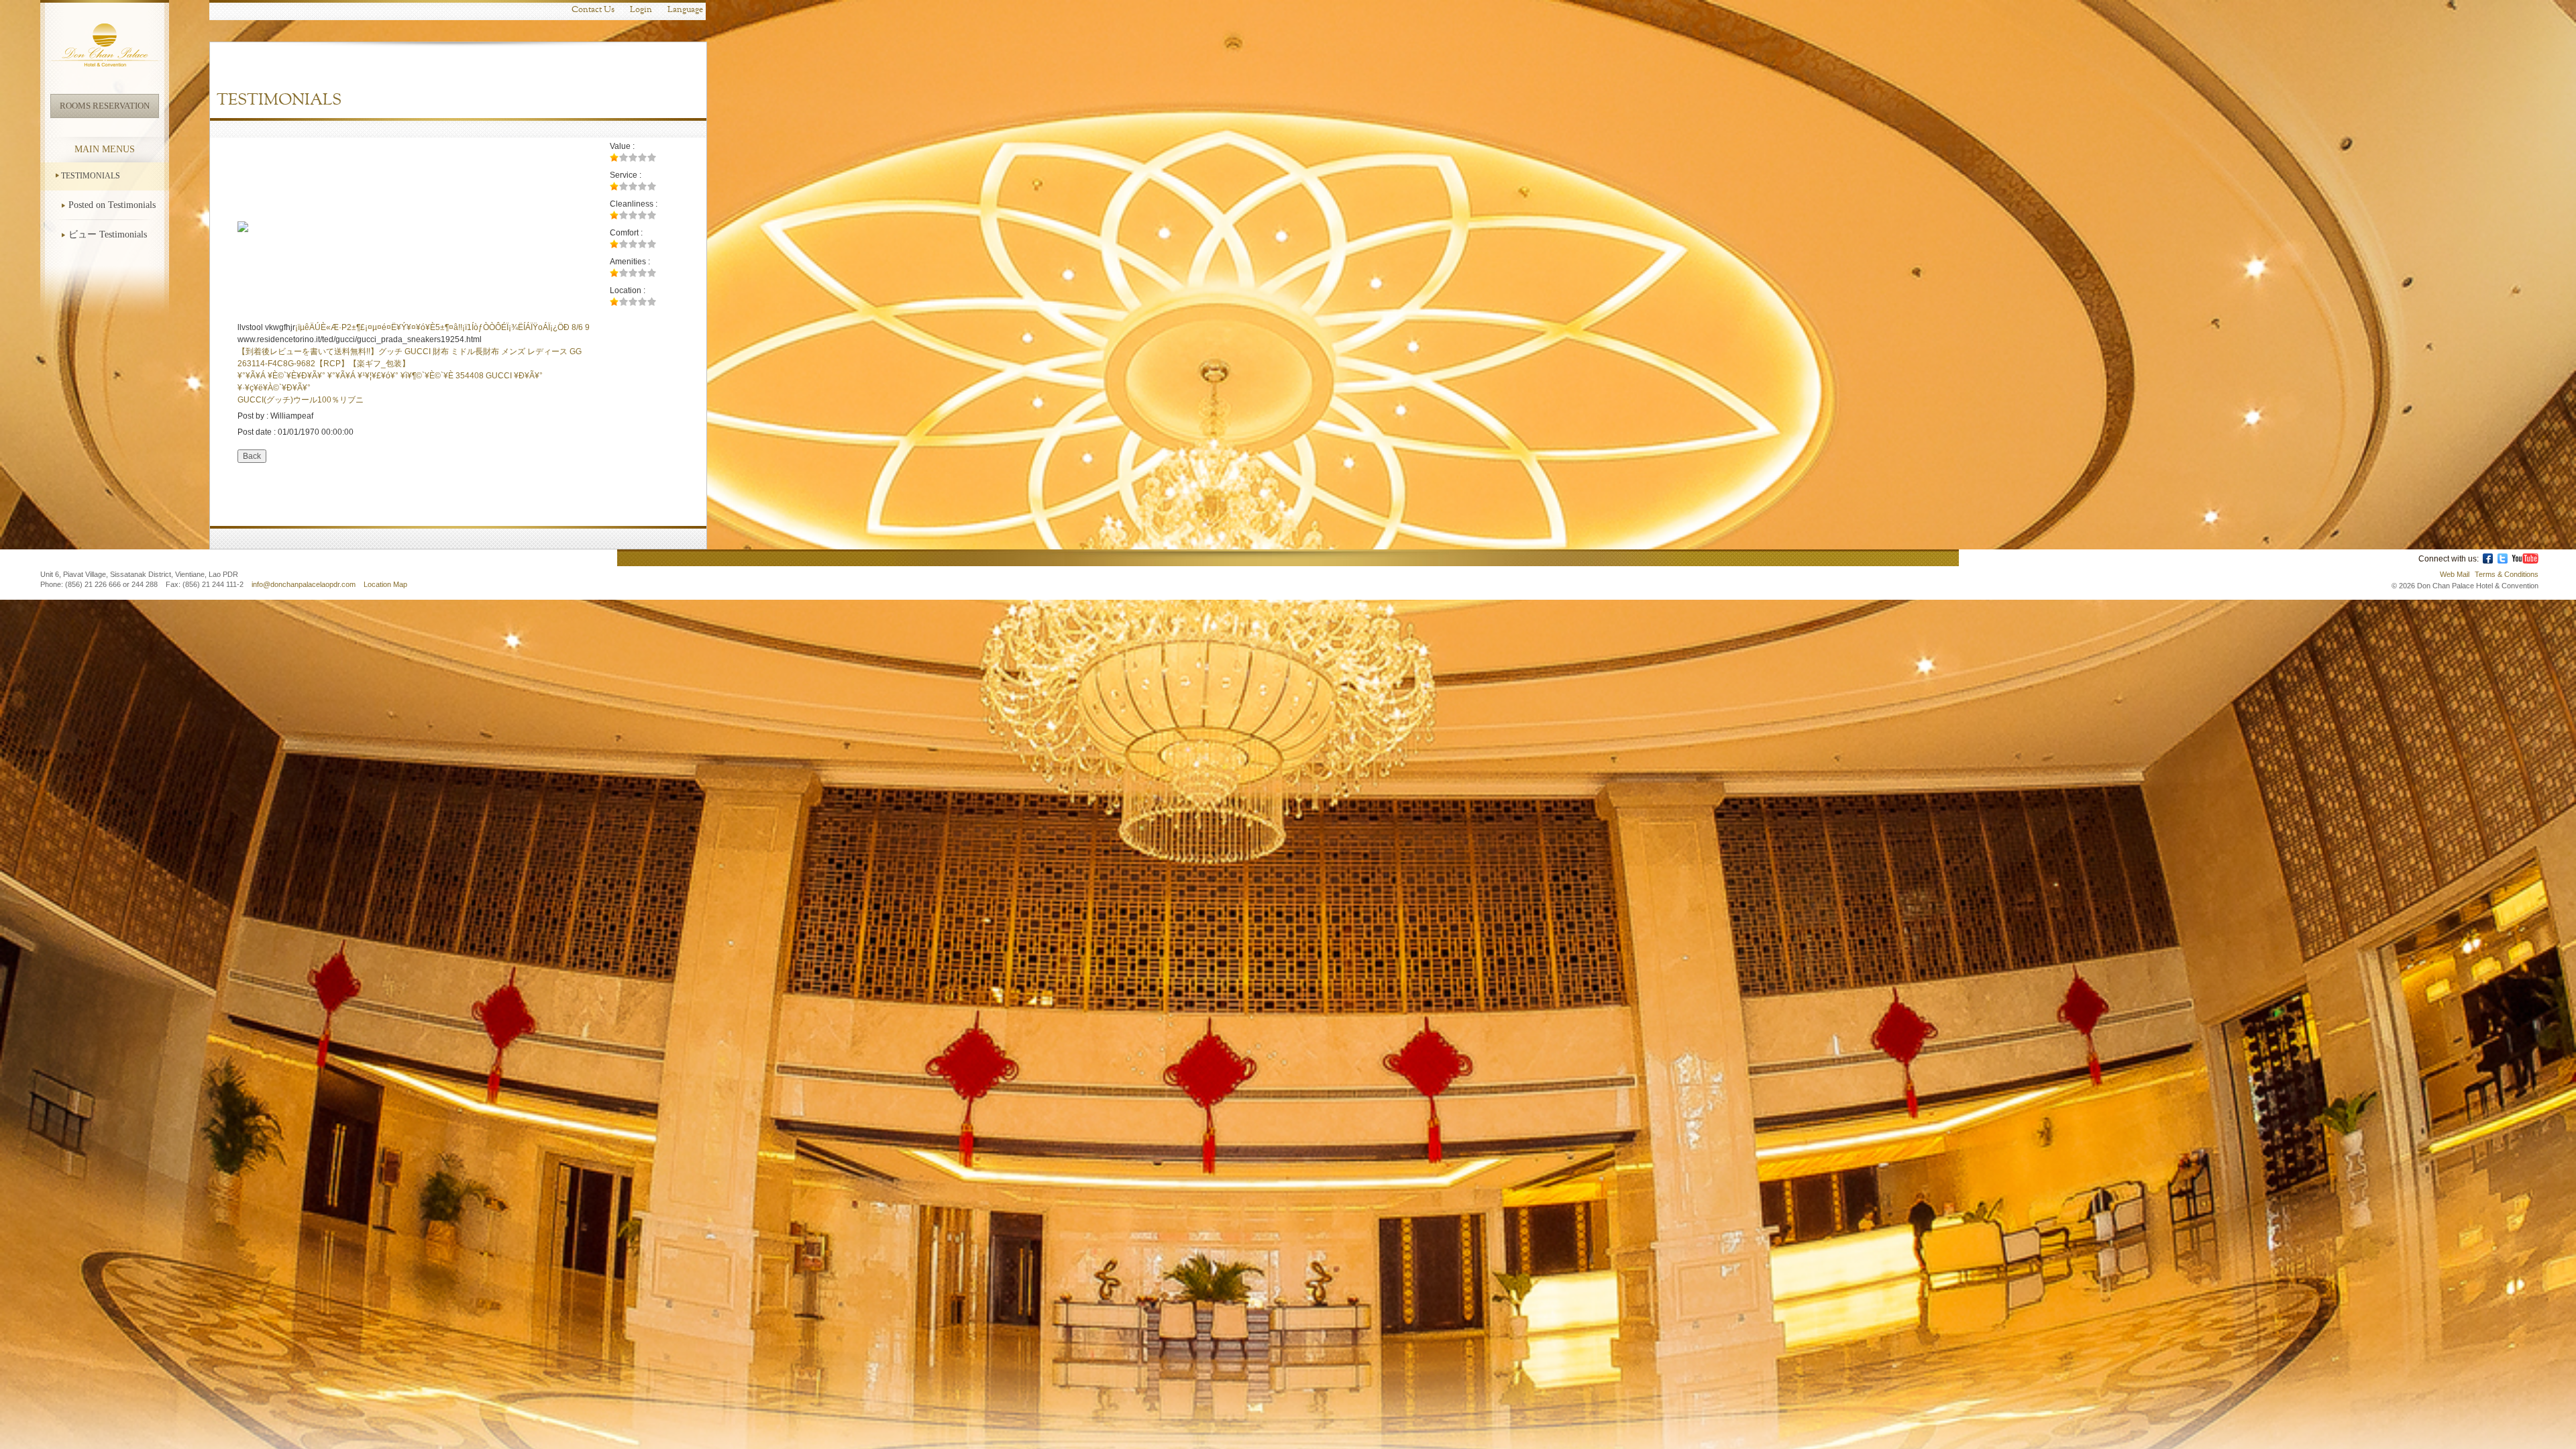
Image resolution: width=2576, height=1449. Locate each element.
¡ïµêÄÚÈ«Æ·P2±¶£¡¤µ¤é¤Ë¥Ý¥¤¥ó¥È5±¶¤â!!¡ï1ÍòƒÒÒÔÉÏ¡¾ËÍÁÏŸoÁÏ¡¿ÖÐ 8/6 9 (442, 327)
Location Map (385, 584)
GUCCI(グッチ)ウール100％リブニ (301, 400)
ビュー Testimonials (108, 234)
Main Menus (105, 149)
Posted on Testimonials (112, 205)
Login (641, 10)
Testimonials (91, 176)
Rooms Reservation (105, 106)
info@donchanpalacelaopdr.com (305, 584)
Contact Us (593, 10)
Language (685, 10)
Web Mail (2455, 574)
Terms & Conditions (2507, 574)
